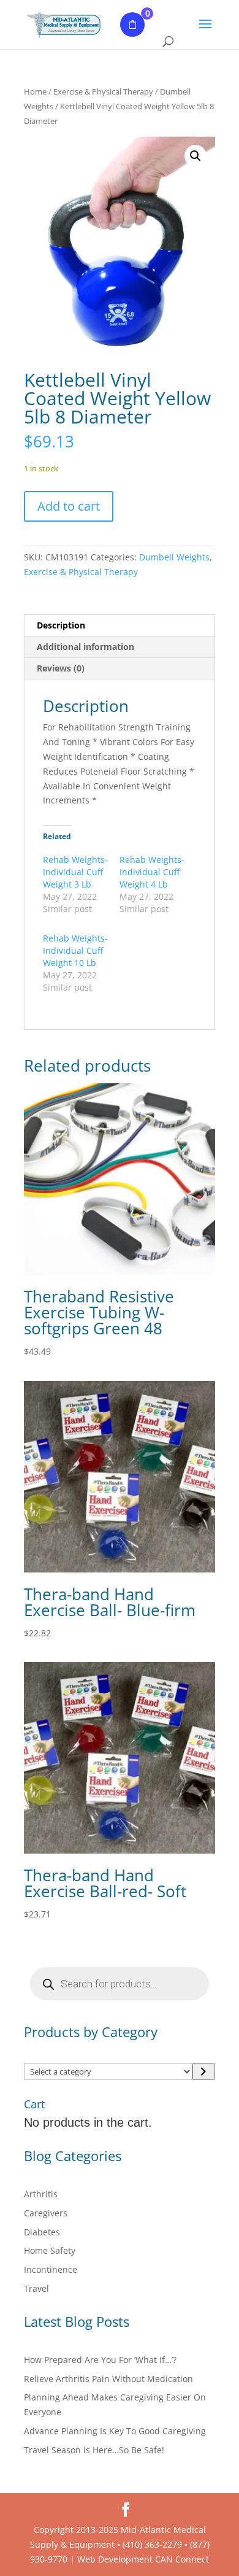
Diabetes (42, 2232)
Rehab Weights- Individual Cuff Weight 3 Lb (75, 872)
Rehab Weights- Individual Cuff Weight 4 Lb (152, 872)
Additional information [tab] (85, 647)
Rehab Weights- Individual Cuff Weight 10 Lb (75, 950)
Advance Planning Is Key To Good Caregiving (115, 2431)
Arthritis (41, 2194)
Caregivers (46, 2213)
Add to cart (69, 506)
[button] (195, 156)
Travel (36, 2288)
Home (35, 91)
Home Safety (50, 2250)
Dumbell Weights (174, 557)
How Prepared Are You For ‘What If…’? (100, 2360)
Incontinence (51, 2269)
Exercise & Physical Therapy (103, 91)
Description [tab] (61, 625)
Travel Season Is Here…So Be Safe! (94, 2450)
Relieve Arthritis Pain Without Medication (108, 2379)
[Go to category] (204, 2071)
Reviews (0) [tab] (61, 668)
